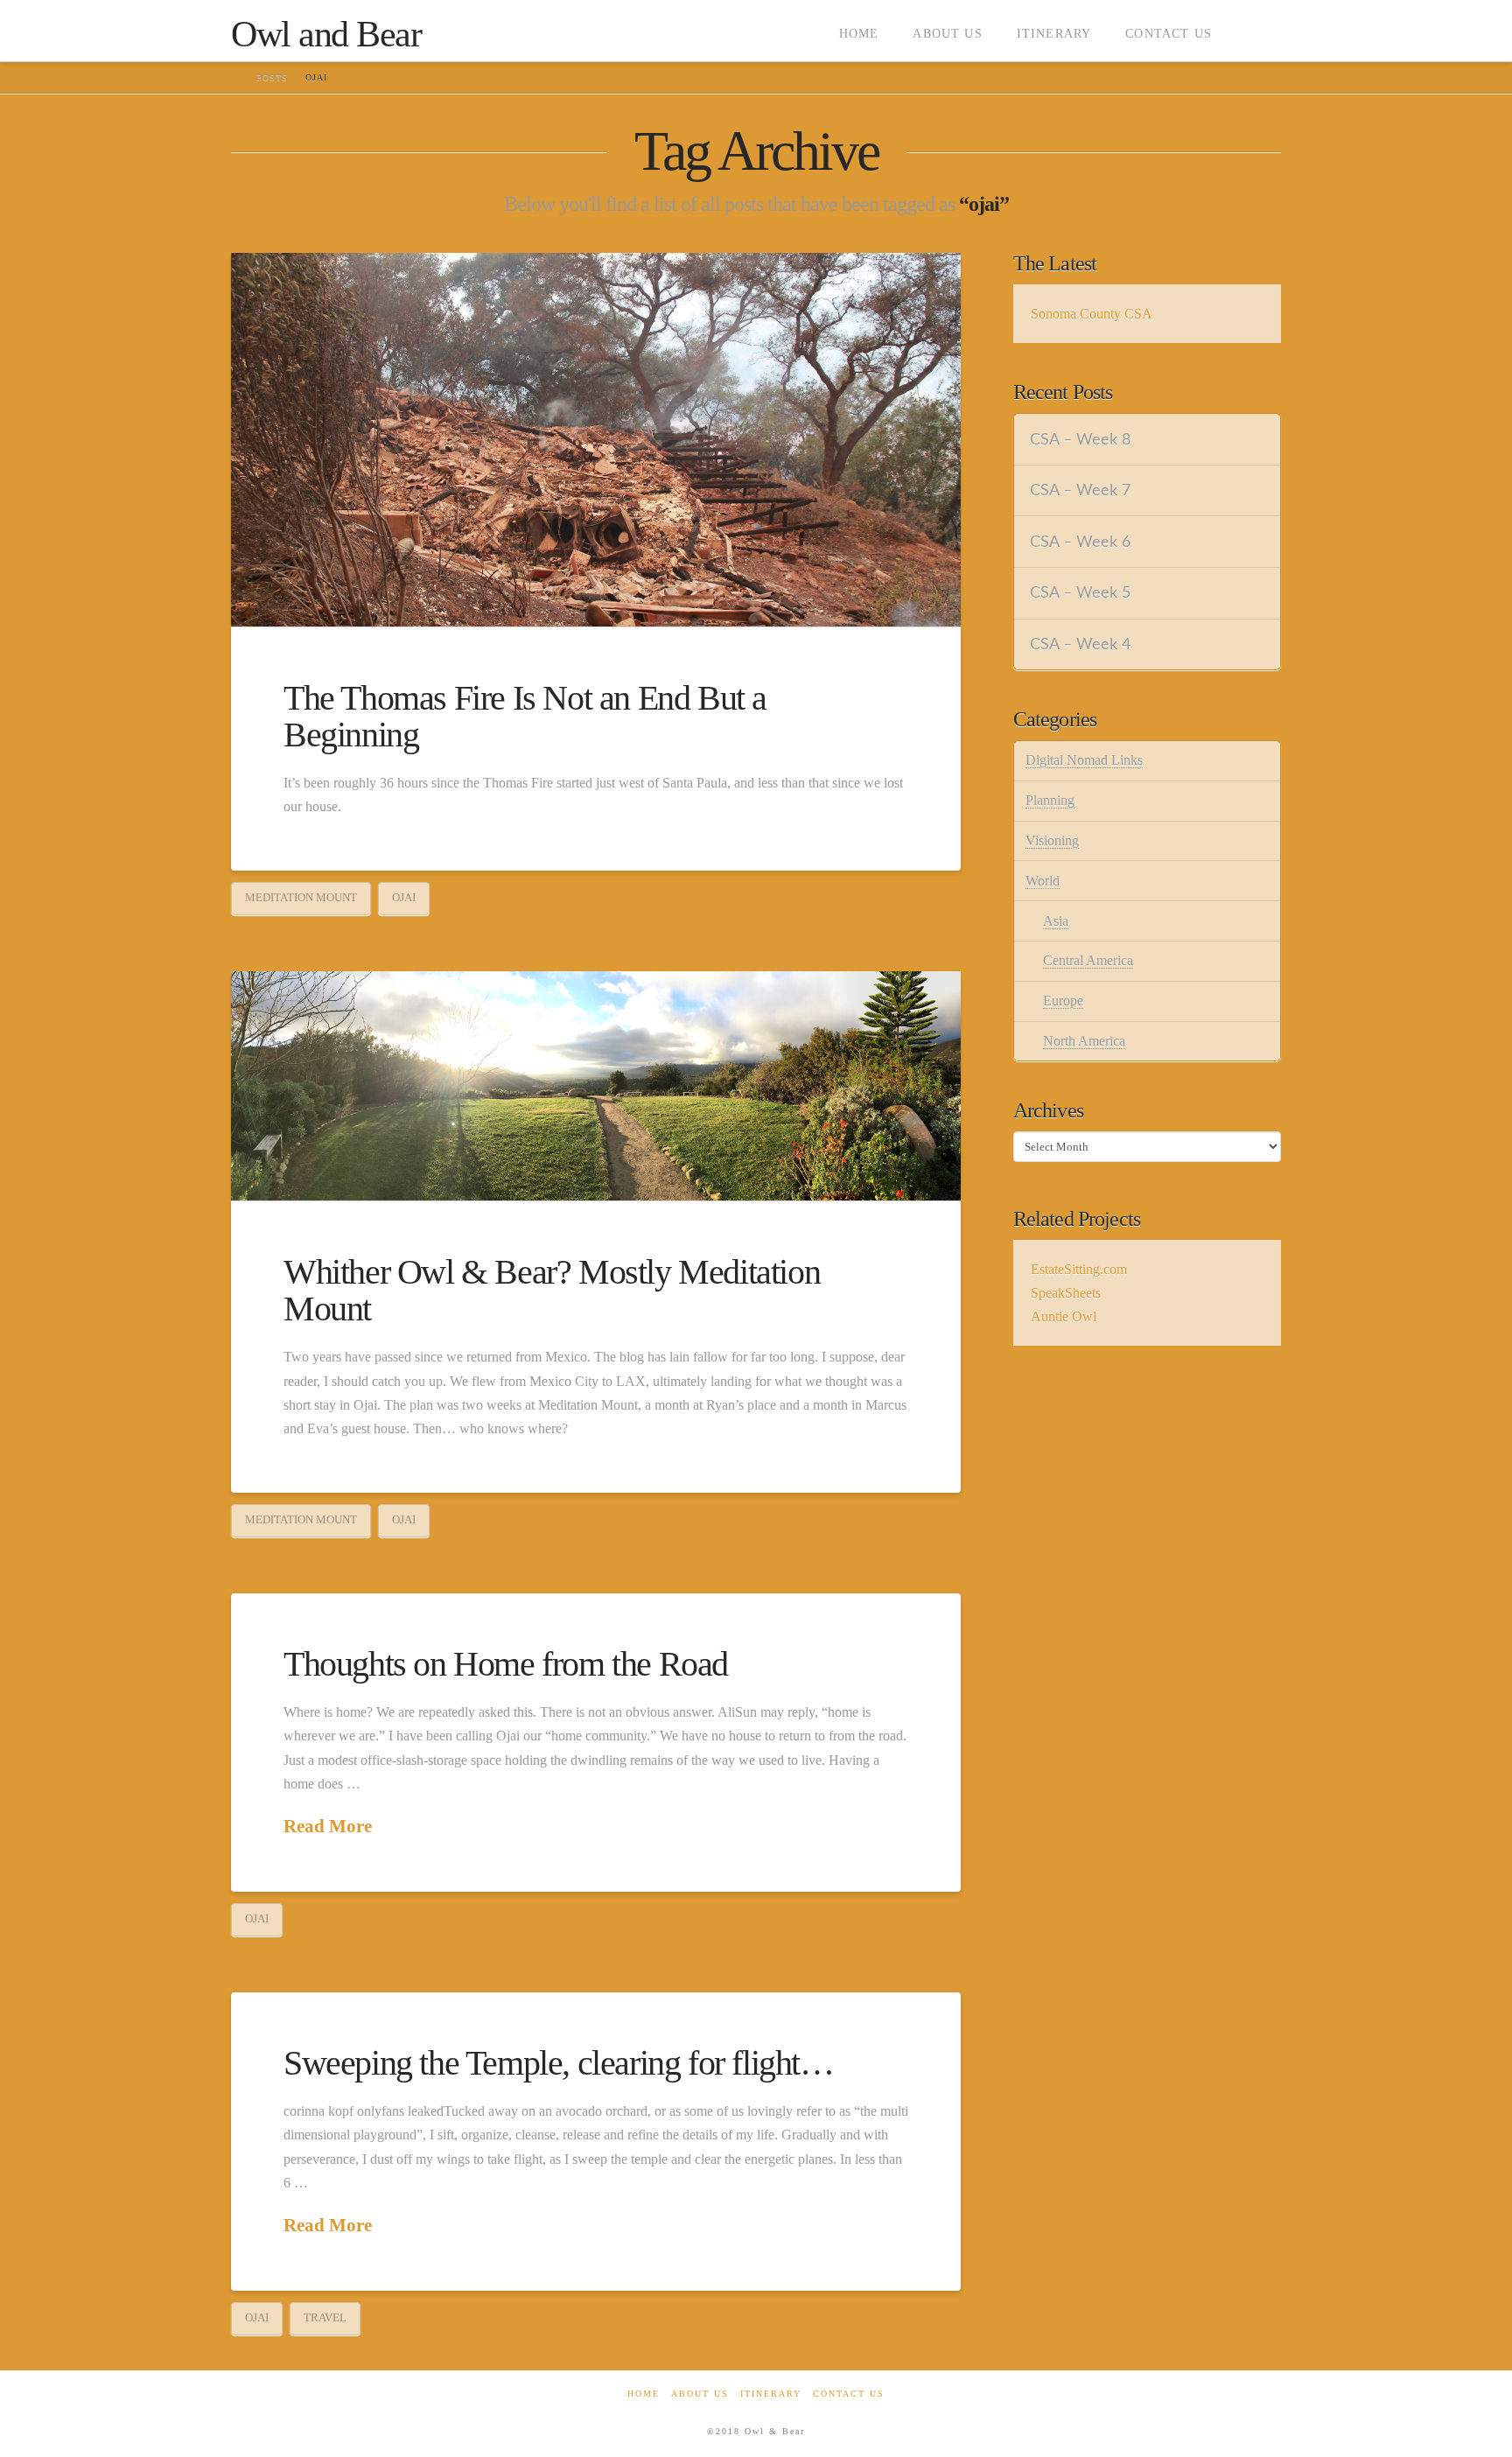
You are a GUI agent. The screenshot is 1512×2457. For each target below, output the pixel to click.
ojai (404, 897)
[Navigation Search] (1255, 31)
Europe (1063, 1001)
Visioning (1052, 840)
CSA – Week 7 (1080, 490)
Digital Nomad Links (1084, 760)
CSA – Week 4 (1080, 644)
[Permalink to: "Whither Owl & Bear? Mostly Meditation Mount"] (596, 1086)
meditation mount (301, 897)
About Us (700, 2394)
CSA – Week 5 (1080, 593)
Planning (1050, 800)
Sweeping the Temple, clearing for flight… (559, 2063)
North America (1084, 1041)
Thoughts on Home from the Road (506, 1664)
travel (325, 2317)
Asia (1056, 921)
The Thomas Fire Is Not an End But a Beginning (525, 716)
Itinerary (771, 2394)
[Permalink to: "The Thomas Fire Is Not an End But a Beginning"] (596, 440)
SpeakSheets (1066, 1293)
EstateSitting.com (1079, 1269)
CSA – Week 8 (1080, 440)
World (1043, 881)
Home (644, 2394)
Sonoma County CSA (1092, 314)
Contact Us (849, 2394)
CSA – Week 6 (1080, 542)
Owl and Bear (326, 34)
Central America (1088, 960)
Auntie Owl (1064, 1316)
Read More (328, 1826)
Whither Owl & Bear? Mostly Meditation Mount (552, 1290)
